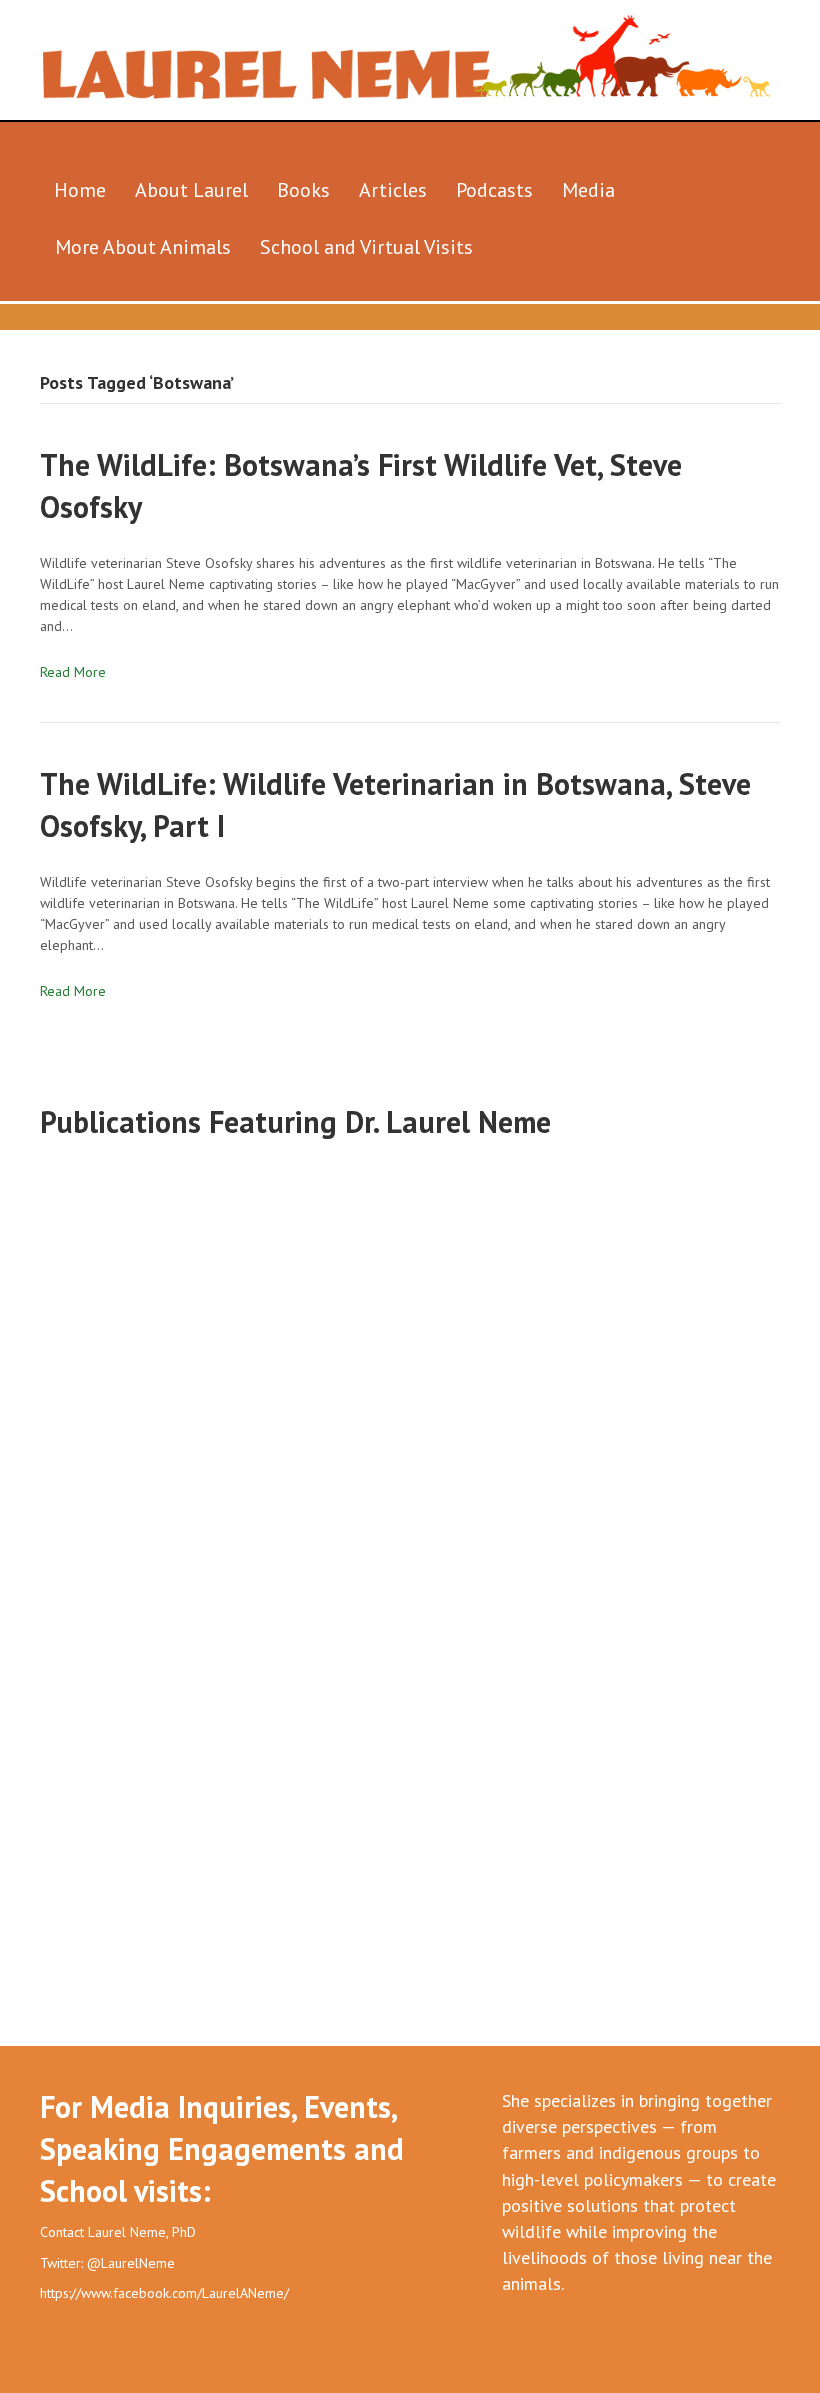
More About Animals (143, 247)
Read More (73, 672)
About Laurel (191, 190)
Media (588, 190)
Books (303, 190)
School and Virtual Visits (366, 247)
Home (80, 190)
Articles (393, 190)
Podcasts (494, 190)
